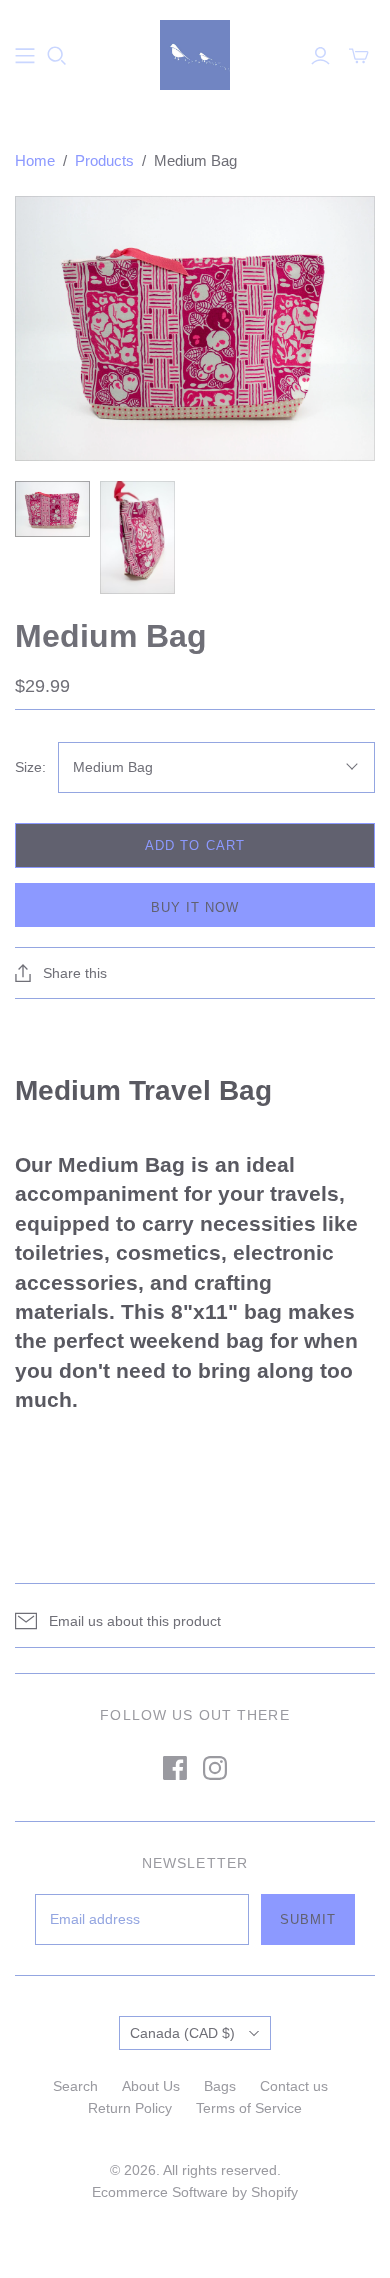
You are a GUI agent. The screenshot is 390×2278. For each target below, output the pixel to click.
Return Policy (130, 2108)
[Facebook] (175, 1768)
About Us (151, 2086)
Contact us (294, 2086)
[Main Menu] (25, 56)
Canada (182, 2033)
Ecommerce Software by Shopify (195, 2192)
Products (104, 160)
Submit (308, 1919)
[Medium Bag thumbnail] (52, 508)
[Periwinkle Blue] (195, 53)
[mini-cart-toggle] (359, 56)
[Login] (320, 56)
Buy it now (195, 907)
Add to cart (194, 845)
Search (75, 2086)
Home (35, 160)
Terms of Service (249, 2108)
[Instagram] (215, 1768)
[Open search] (57, 56)
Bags (220, 2086)
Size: (30, 767)
